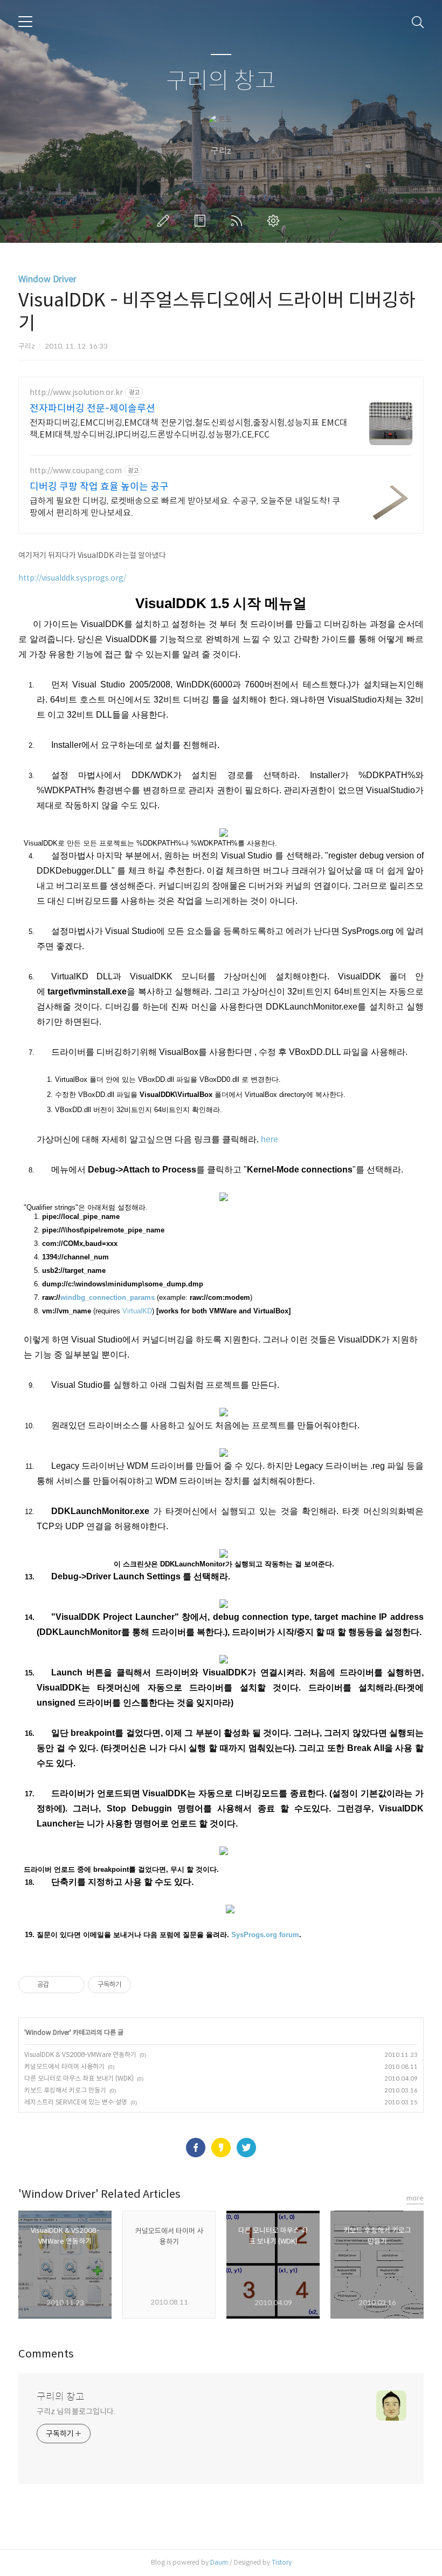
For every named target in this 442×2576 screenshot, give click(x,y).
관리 (275, 221)
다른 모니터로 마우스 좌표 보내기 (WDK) (79, 2078)
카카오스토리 (221, 2148)
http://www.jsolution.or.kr (76, 393)
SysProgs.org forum (265, 1935)
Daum (219, 2562)
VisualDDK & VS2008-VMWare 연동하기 (80, 2054)
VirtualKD (137, 1311)
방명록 (202, 221)
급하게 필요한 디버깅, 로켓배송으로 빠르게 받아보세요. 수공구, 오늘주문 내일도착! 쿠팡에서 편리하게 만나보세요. (185, 507)
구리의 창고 (221, 81)
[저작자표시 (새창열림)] (136, 1985)
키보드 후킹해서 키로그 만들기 (65, 2090)
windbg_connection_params (108, 1297)
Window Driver (47, 279)
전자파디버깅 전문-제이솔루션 (92, 408)
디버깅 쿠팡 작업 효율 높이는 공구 (99, 487)
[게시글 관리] (72, 1985)
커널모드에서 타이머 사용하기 (64, 2066)
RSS (239, 221)
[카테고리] (25, 22)
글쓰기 (165, 221)
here (270, 1139)
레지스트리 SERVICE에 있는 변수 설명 (76, 2102)
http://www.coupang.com (76, 471)
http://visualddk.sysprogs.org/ (72, 578)
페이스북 (196, 2148)
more (415, 2198)
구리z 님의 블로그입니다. (76, 2411)
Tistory (282, 2562)
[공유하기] (59, 1985)
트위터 (246, 2148)
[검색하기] (418, 22)
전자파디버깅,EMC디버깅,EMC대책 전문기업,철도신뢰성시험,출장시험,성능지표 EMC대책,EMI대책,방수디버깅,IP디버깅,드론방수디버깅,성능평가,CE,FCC (189, 429)
